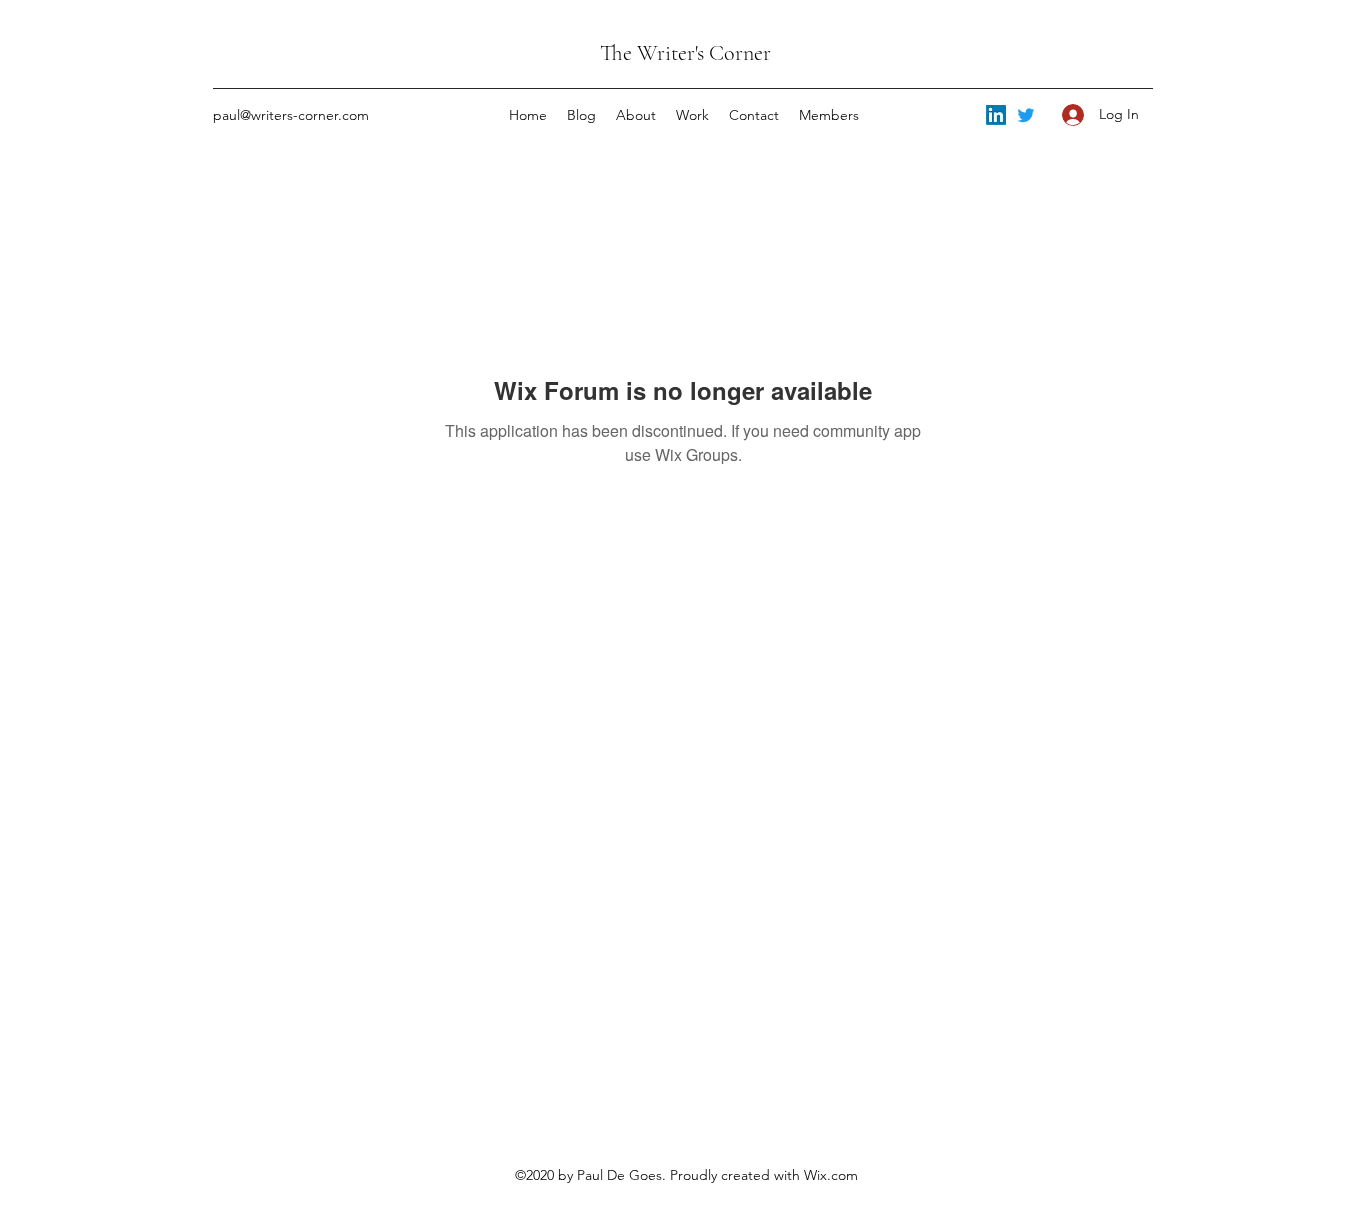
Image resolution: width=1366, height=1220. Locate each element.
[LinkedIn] (996, 115)
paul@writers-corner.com (291, 115)
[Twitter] (1026, 115)
